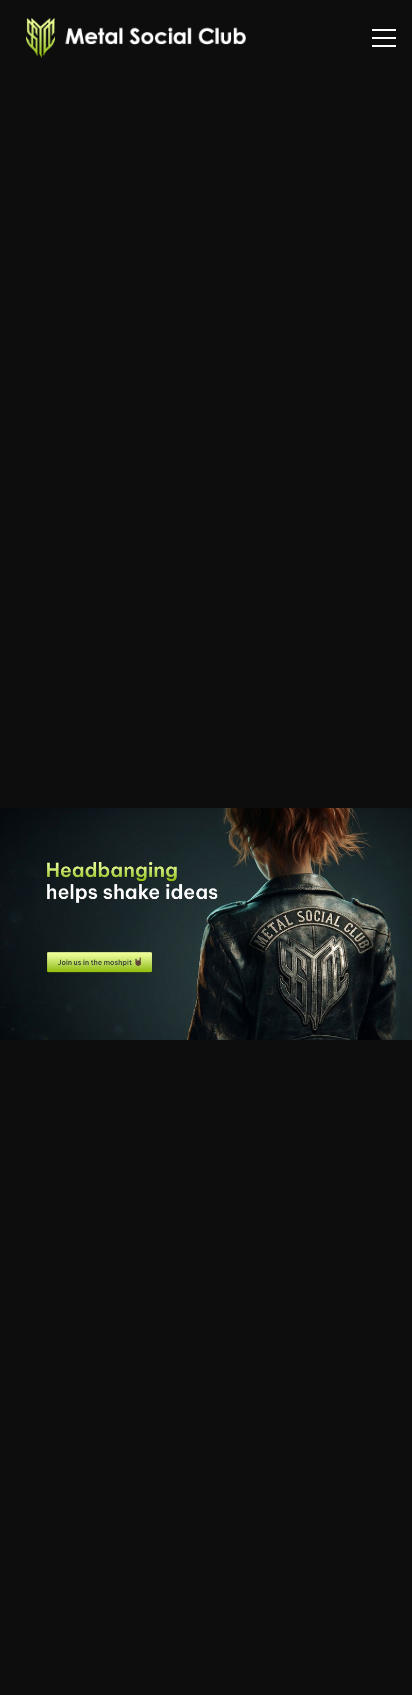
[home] (131, 38)
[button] (384, 38)
